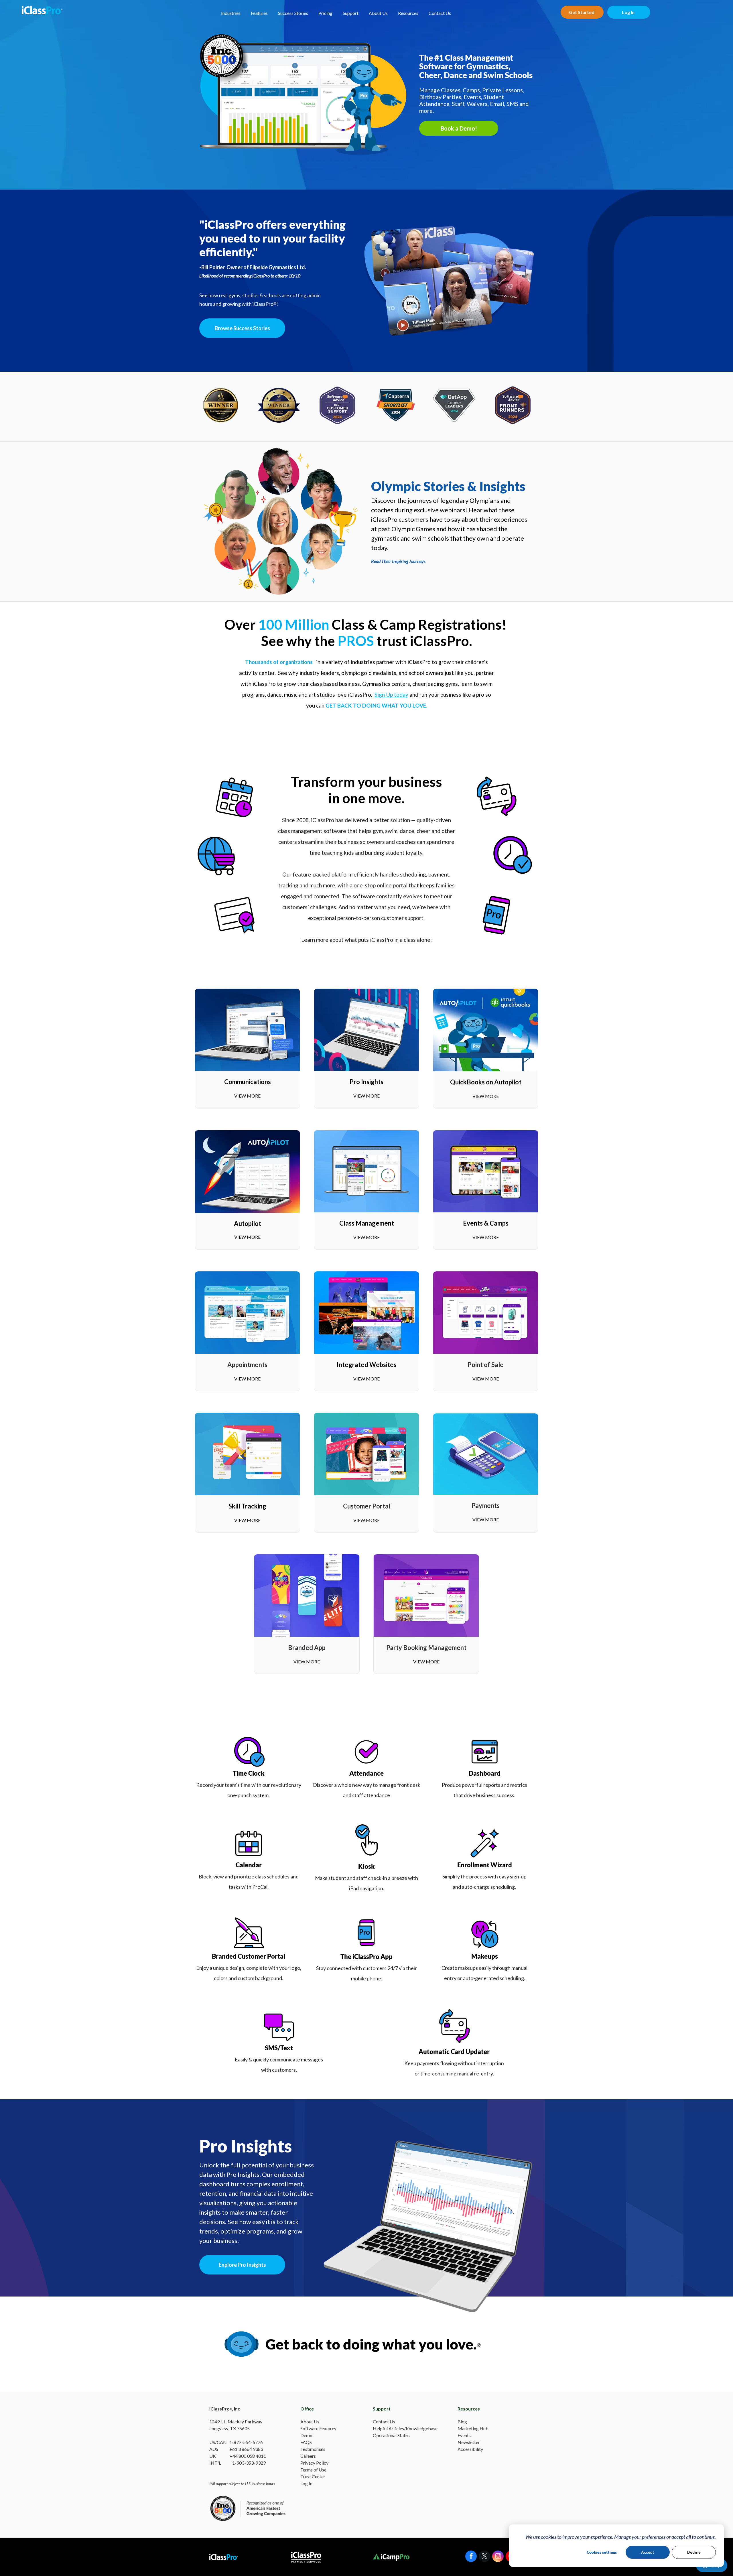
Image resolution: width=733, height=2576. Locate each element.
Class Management (367, 1223)
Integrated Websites (367, 1365)
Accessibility (470, 2449)
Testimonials (313, 2449)
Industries (231, 13)
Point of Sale (486, 1365)
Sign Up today (391, 695)
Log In (306, 2483)
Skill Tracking (247, 1506)
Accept (648, 2552)
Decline (694, 2552)
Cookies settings (602, 2552)
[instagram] (498, 2557)
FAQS (306, 2442)
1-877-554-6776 (246, 2442)
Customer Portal (367, 1506)
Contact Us (440, 13)
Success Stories (293, 13)
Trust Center (313, 2476)
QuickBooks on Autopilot (486, 1082)
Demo (306, 2435)
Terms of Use (313, 2470)
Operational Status (391, 2435)
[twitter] (484, 2557)
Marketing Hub (473, 2428)
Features (259, 13)
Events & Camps (486, 1223)
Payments (486, 1505)
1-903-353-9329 (249, 2463)
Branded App (307, 1648)
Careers (308, 2456)
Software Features (318, 2428)
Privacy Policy (314, 2463)
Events (464, 2435)
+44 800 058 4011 (248, 2456)
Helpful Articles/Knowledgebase (405, 2428)
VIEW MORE (247, 1096)
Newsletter (469, 2442)
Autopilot (248, 1223)
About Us (378, 13)
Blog (462, 2422)
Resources (408, 13)
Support (351, 13)
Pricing (325, 13)
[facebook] (471, 2557)
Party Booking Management (426, 1648)
